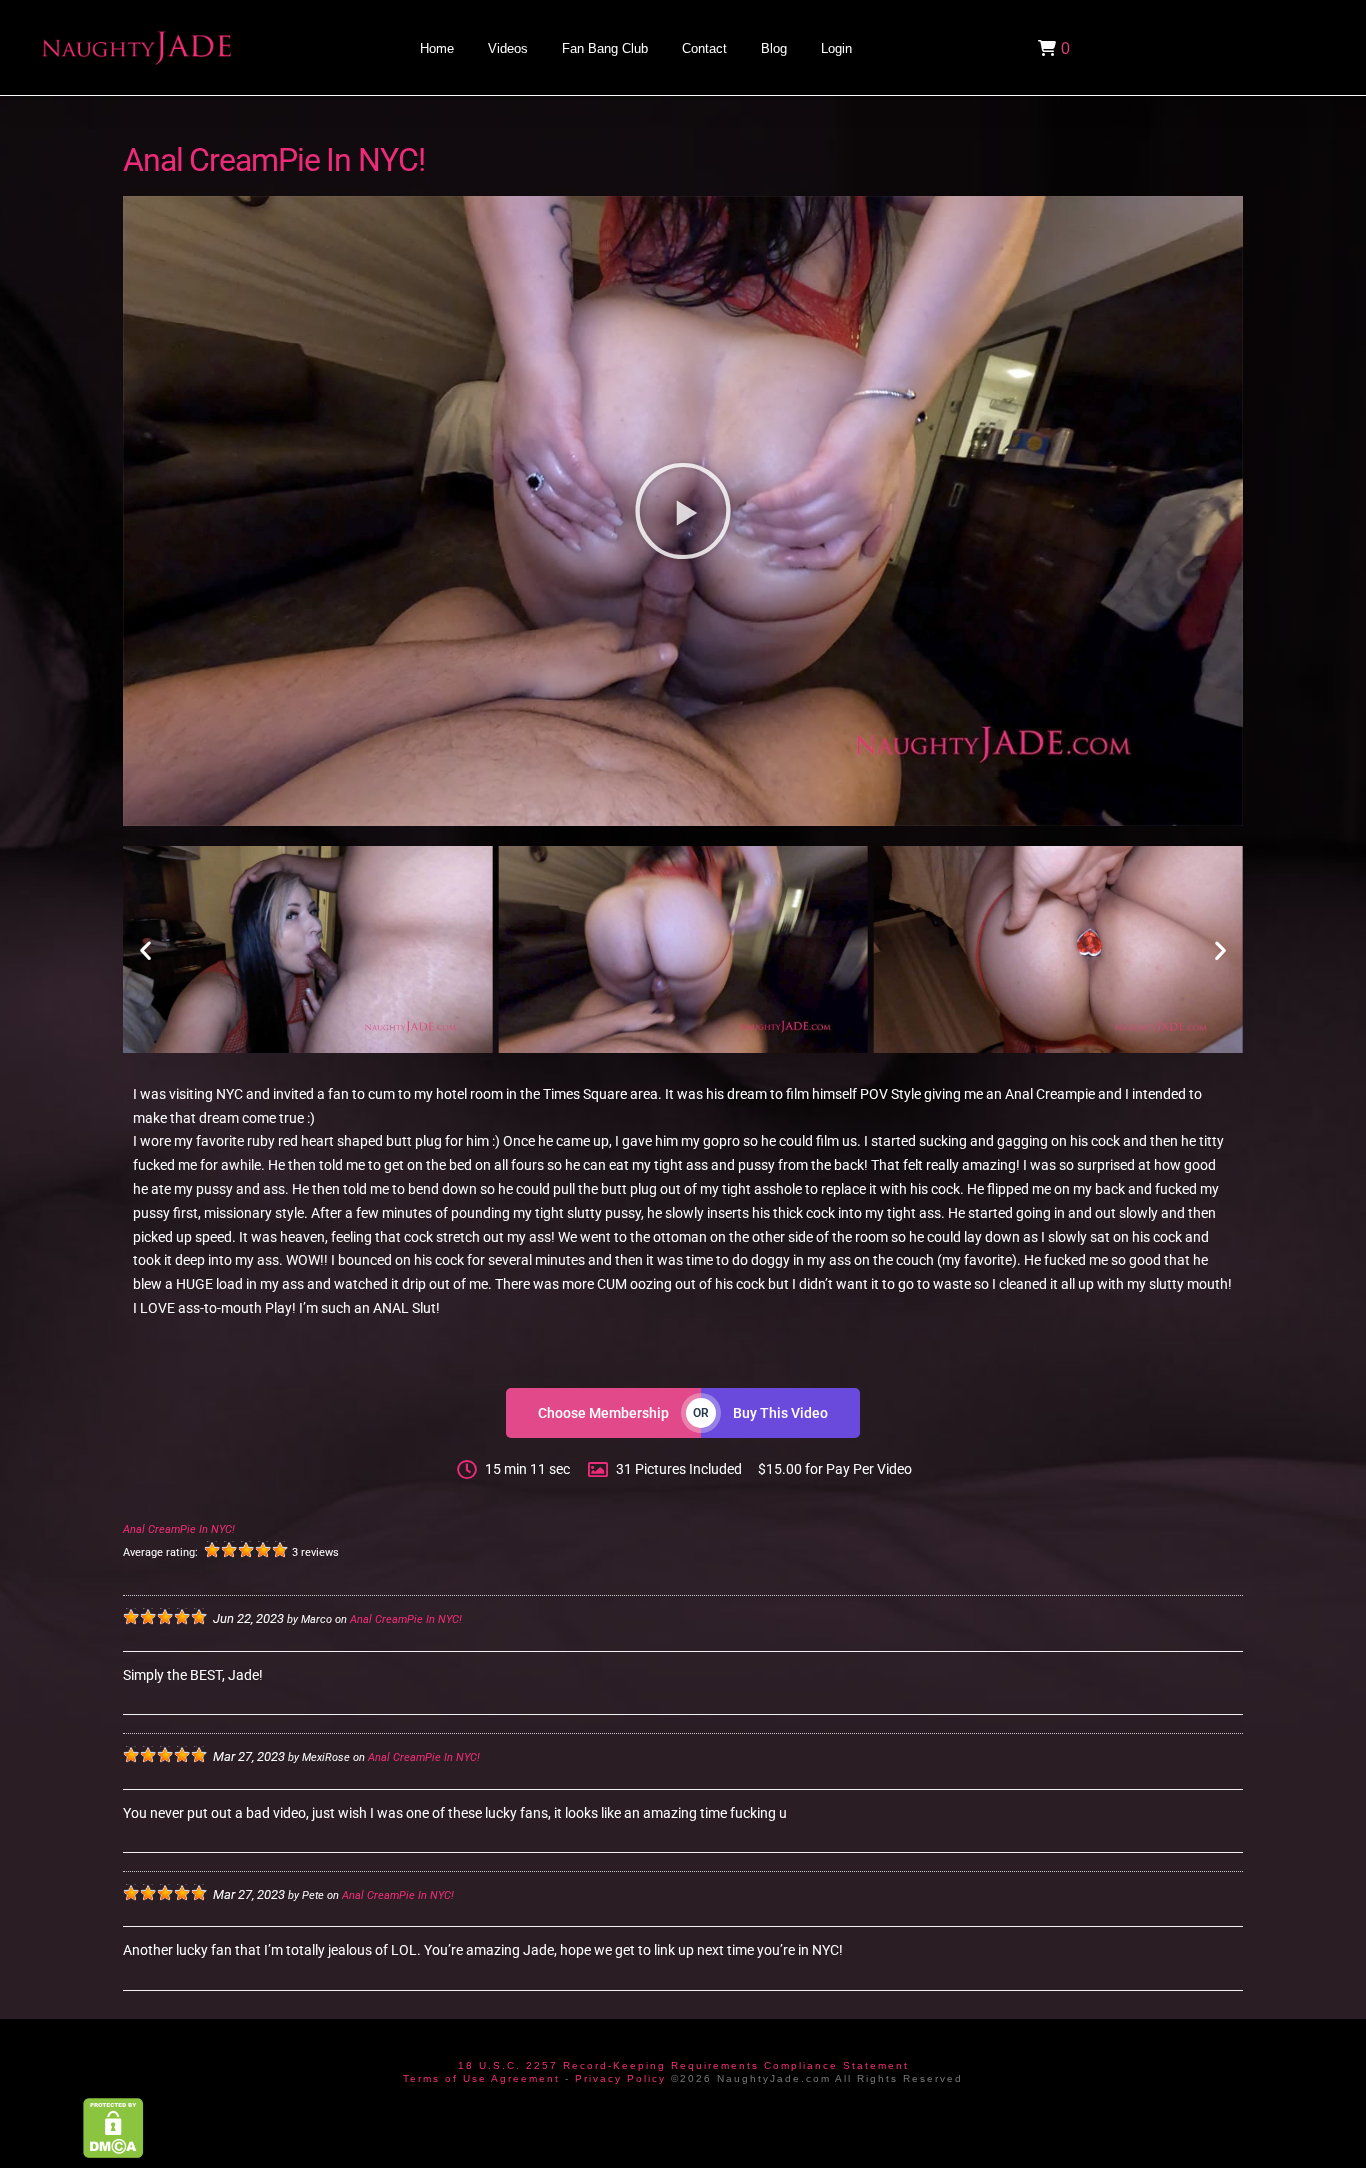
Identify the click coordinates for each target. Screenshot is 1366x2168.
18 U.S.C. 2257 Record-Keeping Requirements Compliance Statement (683, 2065)
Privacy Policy (620, 2078)
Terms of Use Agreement (481, 2078)
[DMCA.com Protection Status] (113, 2127)
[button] (1052, 48)
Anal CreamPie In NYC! (179, 1529)
